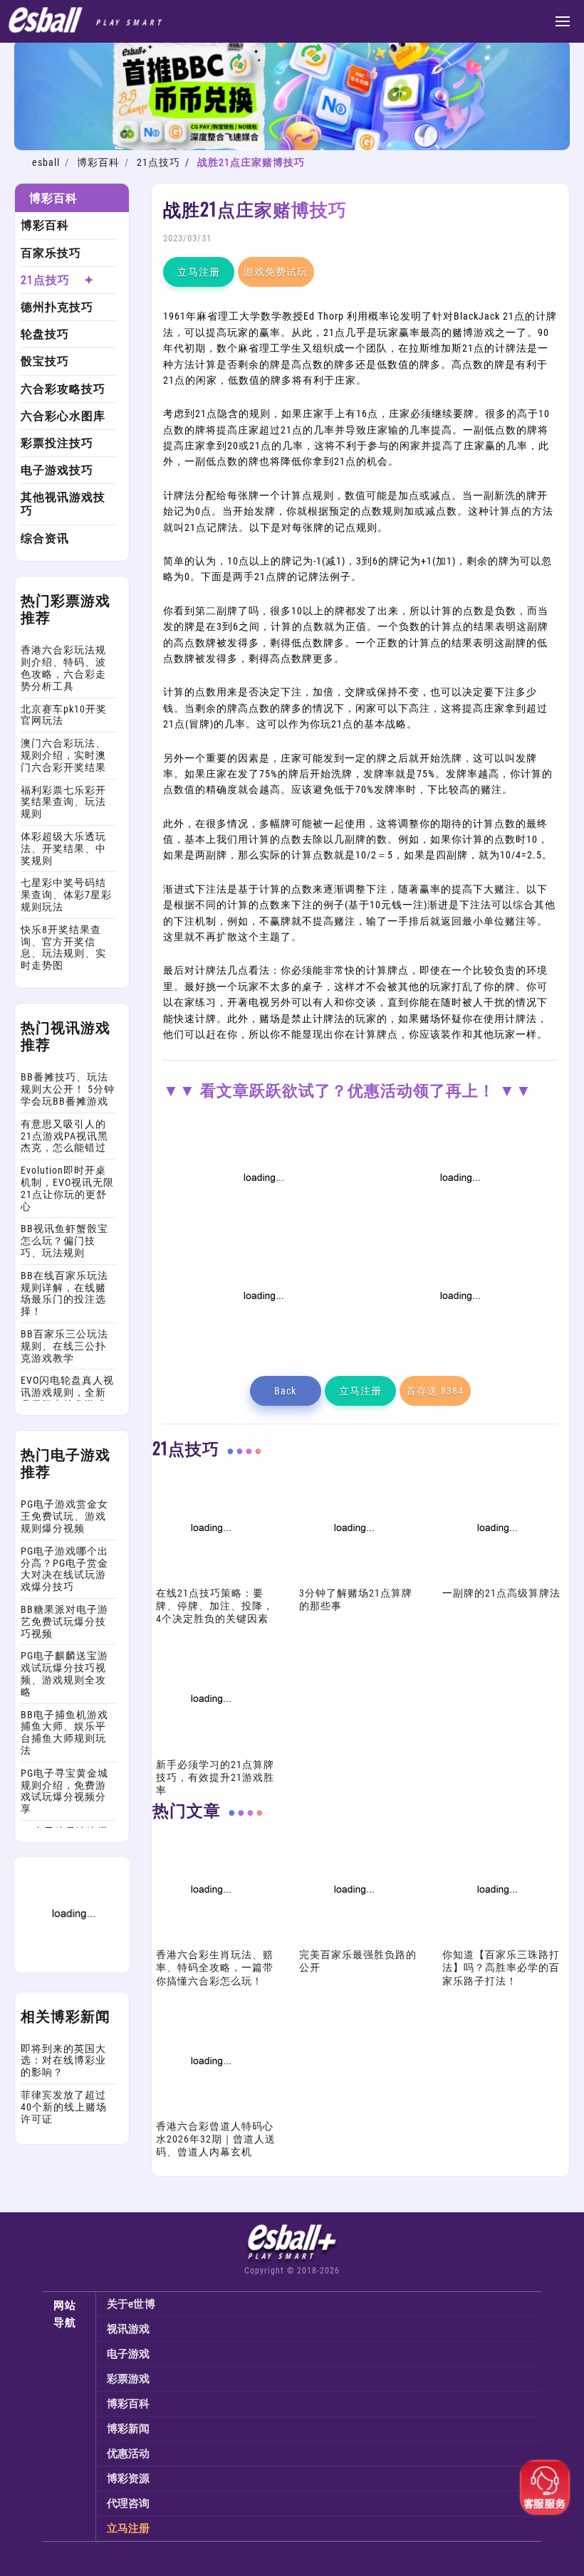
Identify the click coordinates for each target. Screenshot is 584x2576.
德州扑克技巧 (57, 307)
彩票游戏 (129, 2379)
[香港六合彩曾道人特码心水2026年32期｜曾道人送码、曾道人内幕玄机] (209, 2112)
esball (46, 162)
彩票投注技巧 (57, 443)
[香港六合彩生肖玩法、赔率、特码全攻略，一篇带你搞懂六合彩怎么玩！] (209, 1940)
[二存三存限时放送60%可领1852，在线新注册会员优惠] (262, 1347)
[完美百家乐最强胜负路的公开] (353, 1940)
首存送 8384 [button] (435, 1391)
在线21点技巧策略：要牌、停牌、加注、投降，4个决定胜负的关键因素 (215, 1606)
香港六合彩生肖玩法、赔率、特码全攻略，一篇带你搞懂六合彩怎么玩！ (215, 1967)
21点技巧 (158, 162)
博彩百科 (98, 162)
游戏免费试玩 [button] (276, 272)
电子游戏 (129, 2354)
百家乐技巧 (51, 253)
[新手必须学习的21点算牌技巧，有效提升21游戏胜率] (209, 1750)
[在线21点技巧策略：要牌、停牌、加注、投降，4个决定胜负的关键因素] (209, 1579)
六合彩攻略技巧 (63, 389)
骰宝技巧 (45, 361)
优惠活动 (129, 2454)
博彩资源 (129, 2478)
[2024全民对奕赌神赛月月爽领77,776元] (459, 1229)
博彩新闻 (129, 2429)
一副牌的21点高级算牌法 (501, 1593)
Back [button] (285, 1391)
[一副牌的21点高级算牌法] (496, 1579)
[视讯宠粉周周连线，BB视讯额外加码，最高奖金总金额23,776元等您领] (262, 1229)
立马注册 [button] (199, 272)
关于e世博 (131, 2304)
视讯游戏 (129, 2329)
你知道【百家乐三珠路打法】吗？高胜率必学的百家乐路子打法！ (501, 1967)
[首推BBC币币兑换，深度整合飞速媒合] (292, 147)
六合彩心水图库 (63, 416)
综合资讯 (45, 538)
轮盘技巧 (45, 334)
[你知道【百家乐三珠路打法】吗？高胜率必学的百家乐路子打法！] (496, 1940)
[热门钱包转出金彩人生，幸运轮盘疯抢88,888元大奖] (72, 1969)
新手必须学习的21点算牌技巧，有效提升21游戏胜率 (215, 1777)
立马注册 (129, 2528)
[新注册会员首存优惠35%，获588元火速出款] (459, 1347)
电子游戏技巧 (57, 470)
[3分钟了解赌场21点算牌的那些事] (353, 1579)
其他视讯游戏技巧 (63, 504)
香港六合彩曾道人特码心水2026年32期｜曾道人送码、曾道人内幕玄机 (216, 2139)
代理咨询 (129, 2503)
